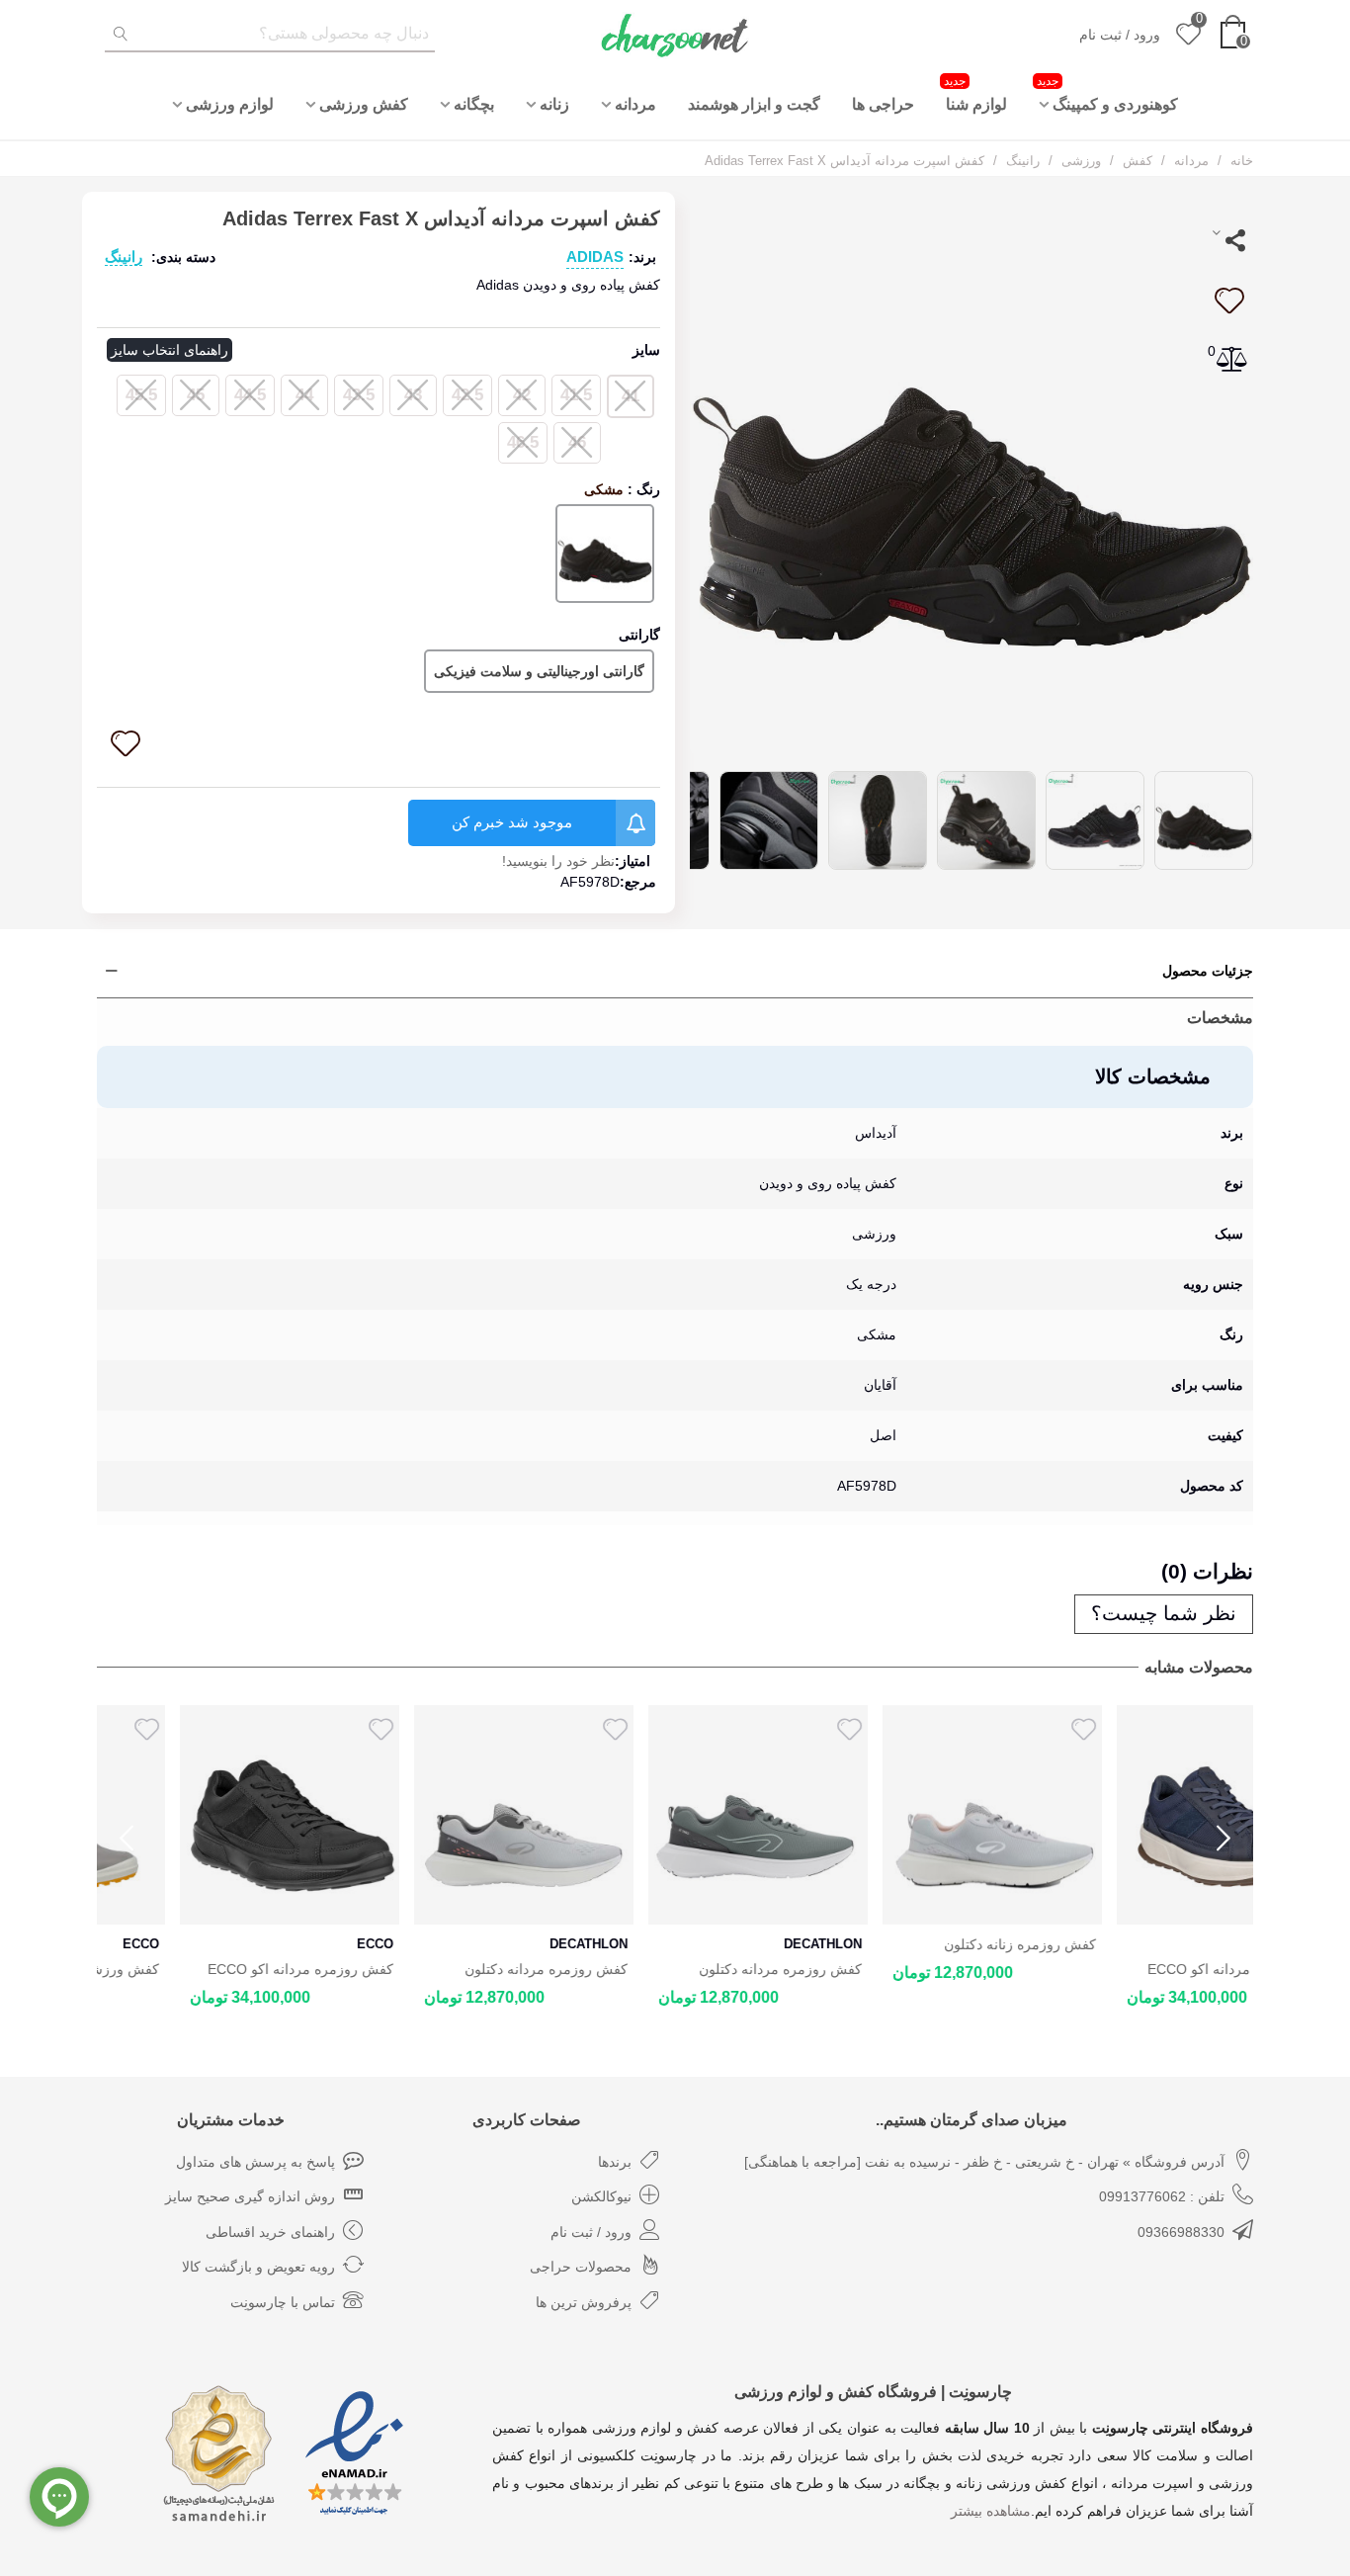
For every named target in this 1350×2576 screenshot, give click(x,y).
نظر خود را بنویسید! (558, 861)
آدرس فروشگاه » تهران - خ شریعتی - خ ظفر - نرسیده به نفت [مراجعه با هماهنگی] (984, 2162)
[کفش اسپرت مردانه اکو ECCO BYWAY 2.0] (1143, 1815)
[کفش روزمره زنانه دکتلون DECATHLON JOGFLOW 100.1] (909, 1815)
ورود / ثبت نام (591, 2232)
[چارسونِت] (675, 35)
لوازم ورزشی (230, 104)
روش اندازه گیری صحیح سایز (250, 2196)
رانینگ (124, 257)
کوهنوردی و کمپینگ (1107, 93)
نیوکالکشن (601, 2196)
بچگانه (474, 104)
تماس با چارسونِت (283, 2302)
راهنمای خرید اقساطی (270, 2232)
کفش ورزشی (364, 104)
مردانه (635, 104)
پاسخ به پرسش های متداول (255, 2162)
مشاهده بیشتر (991, 2511)
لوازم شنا (975, 93)
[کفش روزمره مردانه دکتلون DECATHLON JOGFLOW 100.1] (675, 1815)
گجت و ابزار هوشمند (754, 104)
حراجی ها (883, 104)
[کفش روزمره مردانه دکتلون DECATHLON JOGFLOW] (441, 1815)
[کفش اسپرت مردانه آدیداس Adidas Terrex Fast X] (971, 472)
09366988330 (1181, 2232)
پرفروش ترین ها (584, 2302)
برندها (615, 2162)
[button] (1223, 1839)
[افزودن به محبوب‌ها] (1228, 301)
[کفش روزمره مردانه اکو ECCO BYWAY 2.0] (207, 1815)
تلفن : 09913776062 (1162, 2196)
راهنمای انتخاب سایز (169, 350)
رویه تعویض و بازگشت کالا (258, 2267)
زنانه (554, 104)
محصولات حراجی (581, 2267)
